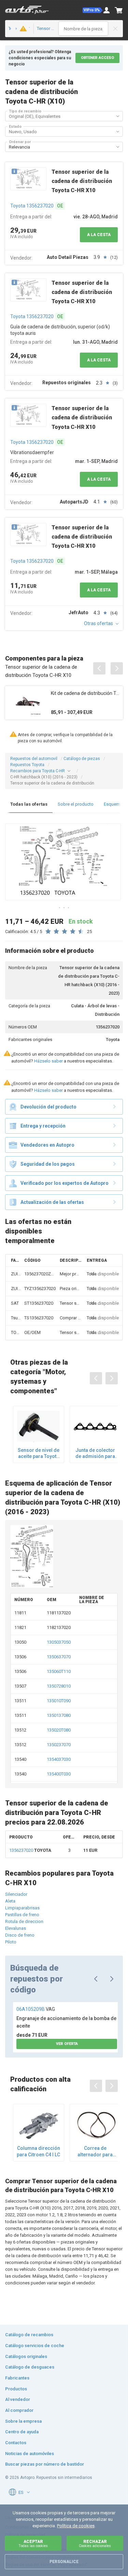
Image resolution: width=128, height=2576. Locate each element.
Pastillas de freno (22, 1915)
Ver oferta (67, 2044)
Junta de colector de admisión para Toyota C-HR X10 (95, 1453)
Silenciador (16, 1894)
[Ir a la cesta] (119, 10)
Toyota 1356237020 (32, 206)
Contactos (16, 2443)
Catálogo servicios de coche (35, 2346)
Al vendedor (18, 2399)
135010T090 (59, 1701)
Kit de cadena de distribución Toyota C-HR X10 (85, 693)
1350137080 (59, 1715)
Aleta (10, 1901)
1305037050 (59, 1642)
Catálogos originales (26, 2356)
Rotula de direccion (24, 1921)
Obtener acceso (97, 58)
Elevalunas (16, 1928)
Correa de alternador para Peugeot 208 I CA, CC (95, 2151)
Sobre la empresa (23, 2421)
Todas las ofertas (29, 804)
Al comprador (19, 2410)
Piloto (11, 1942)
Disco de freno (20, 1935)
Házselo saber (48, 1061)
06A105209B (36, 2009)
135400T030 (59, 1774)
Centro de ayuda (22, 2432)
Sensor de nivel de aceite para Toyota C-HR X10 (39, 1453)
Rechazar (95, 2543)
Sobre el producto (76, 804)
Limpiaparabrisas (22, 1908)
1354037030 (59, 1759)
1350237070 (59, 1745)
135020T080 (59, 1730)
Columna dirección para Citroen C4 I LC (38, 2151)
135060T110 (59, 1671)
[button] (93, 10)
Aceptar (33, 2543)
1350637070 (59, 1657)
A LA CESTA (99, 235)
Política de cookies (76, 2526)
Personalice (64, 2562)
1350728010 (59, 1686)
